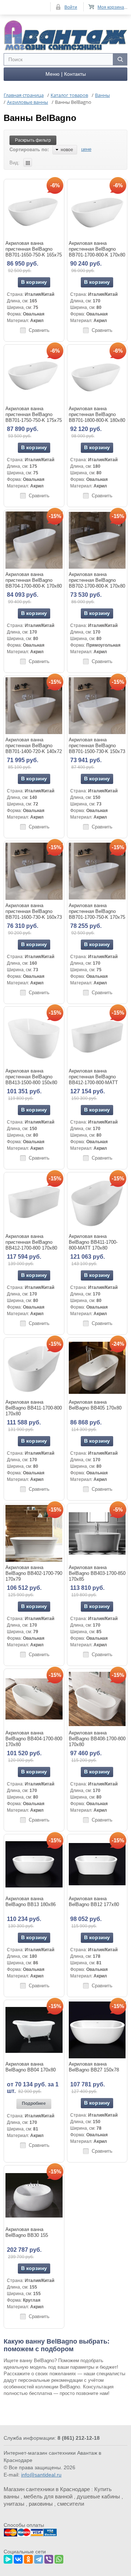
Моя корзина (111, 7)
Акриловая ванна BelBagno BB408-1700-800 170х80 (97, 1739)
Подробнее (34, 2103)
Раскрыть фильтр (33, 140)
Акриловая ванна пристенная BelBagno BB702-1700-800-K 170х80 (97, 580)
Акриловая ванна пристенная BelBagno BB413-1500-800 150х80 (31, 1077)
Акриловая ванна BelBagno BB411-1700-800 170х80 (34, 1408)
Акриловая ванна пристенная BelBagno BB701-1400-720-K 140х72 (34, 746)
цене (86, 149)
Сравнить (39, 330)
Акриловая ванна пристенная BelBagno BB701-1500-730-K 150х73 (97, 746)
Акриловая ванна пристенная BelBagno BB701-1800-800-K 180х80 (97, 414)
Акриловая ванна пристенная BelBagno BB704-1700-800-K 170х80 (34, 580)
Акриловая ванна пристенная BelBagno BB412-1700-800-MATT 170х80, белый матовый (95, 1080)
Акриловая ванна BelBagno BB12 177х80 (94, 1901)
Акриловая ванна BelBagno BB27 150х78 (94, 2067)
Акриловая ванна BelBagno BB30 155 (27, 2232)
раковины (41, 2504)
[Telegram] (39, 2558)
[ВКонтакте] (18, 2558)
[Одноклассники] (28, 2558)
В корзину (34, 282)
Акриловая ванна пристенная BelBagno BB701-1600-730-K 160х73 (34, 911)
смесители (71, 2504)
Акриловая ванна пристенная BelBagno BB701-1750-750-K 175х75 (34, 414)
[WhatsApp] (59, 2558)
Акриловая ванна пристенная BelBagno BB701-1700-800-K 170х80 (97, 249)
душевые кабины (98, 2496)
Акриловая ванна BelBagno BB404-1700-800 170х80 (34, 1739)
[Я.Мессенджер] (8, 2558)
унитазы (14, 2504)
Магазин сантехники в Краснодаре (47, 2489)
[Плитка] (28, 162)
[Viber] (49, 2558)
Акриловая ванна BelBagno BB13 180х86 (31, 1901)
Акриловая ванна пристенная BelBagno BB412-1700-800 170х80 (31, 1242)
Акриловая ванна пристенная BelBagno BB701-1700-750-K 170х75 (97, 911)
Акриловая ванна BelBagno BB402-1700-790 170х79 (34, 1573)
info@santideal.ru (41, 2475)
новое (67, 150)
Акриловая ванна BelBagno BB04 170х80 (31, 2067)
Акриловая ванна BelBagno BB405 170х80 (95, 1405)
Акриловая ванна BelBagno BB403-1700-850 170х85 (97, 1573)
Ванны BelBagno (40, 118)
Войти (71, 7)
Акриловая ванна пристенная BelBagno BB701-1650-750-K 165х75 (34, 249)
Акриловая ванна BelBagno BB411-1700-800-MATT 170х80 (93, 1242)
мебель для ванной (48, 2496)
